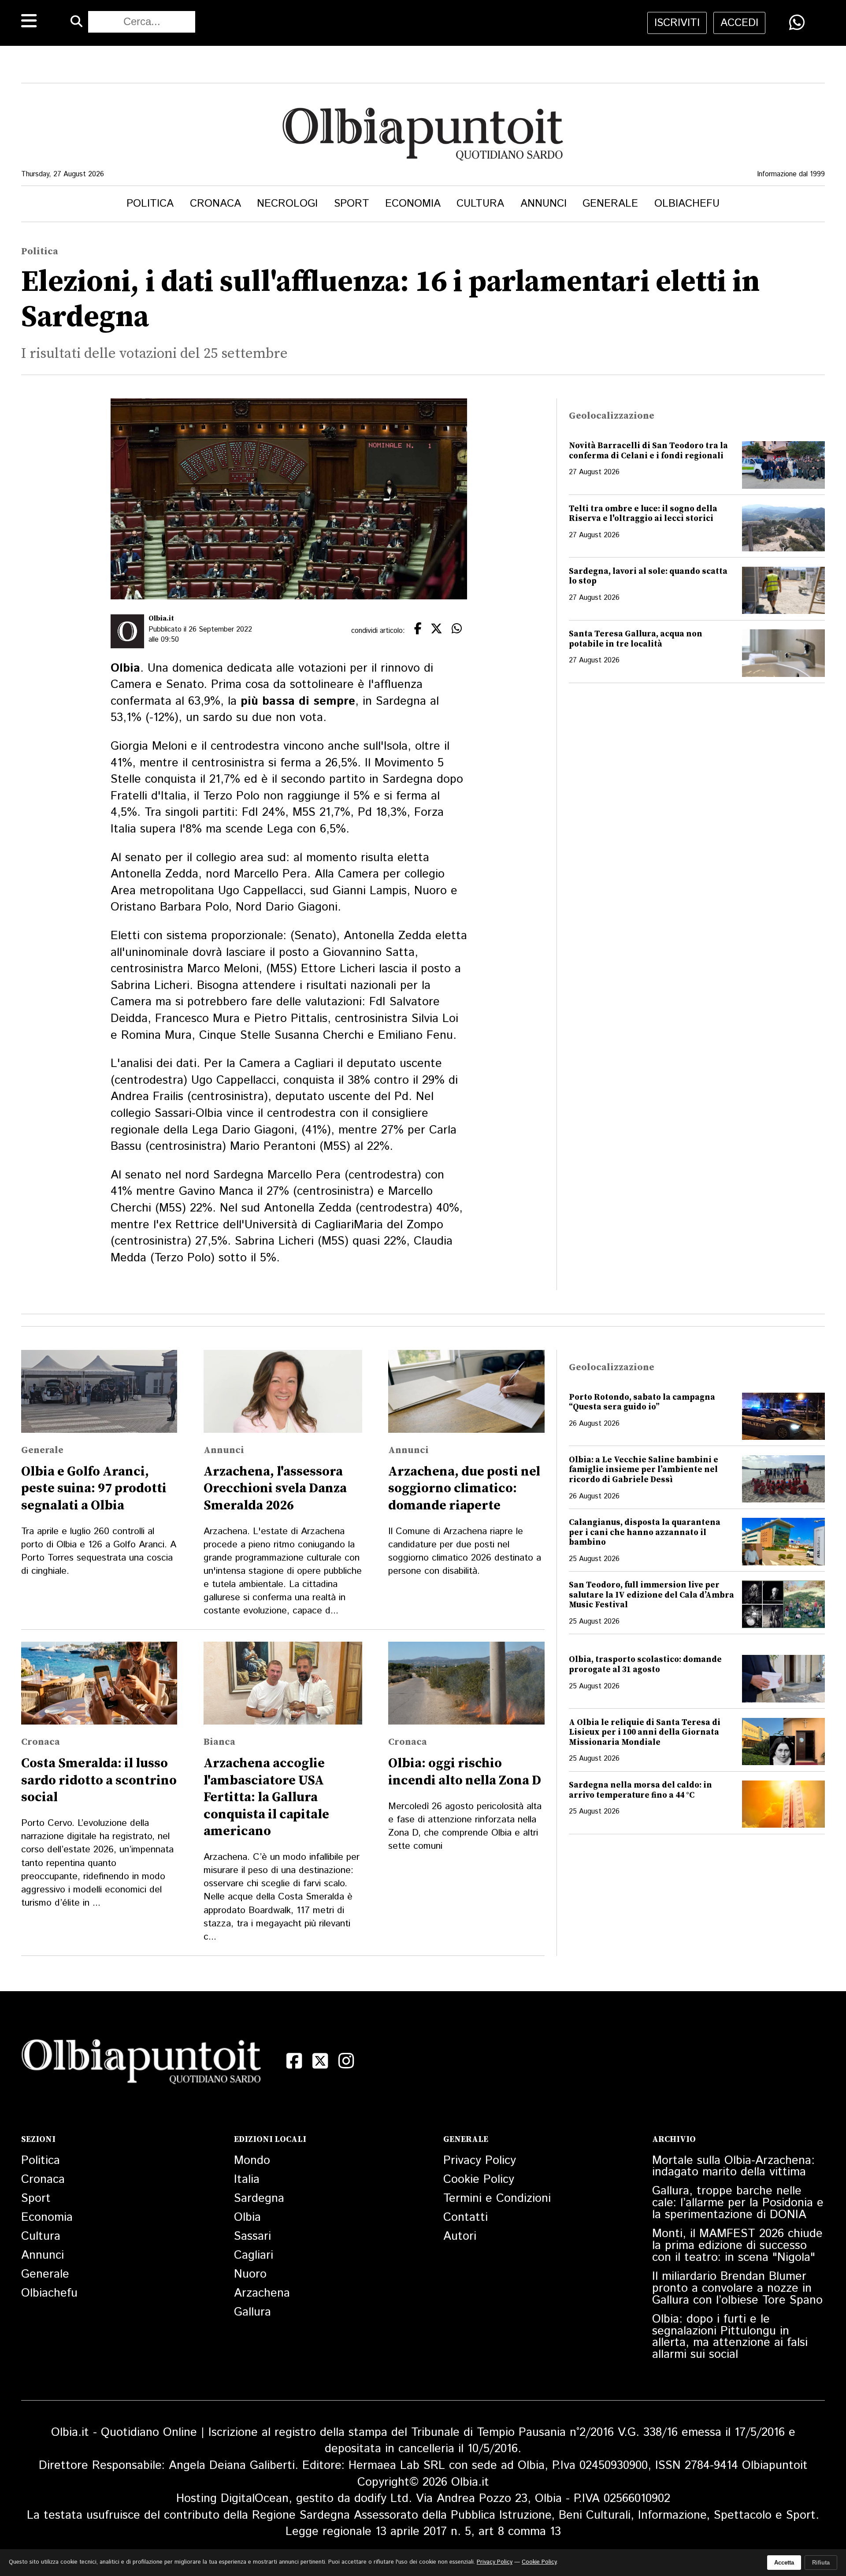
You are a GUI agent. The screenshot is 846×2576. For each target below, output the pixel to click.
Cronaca (215, 204)
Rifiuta (821, 2563)
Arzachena (262, 2293)
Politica (150, 204)
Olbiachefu (687, 204)
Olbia (247, 2217)
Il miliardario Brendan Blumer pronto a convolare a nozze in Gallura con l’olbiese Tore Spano (737, 2288)
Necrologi (287, 204)
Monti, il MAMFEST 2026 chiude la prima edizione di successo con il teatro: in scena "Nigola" (737, 2246)
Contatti (466, 2217)
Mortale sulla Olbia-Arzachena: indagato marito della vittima (733, 2167)
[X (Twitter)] (320, 2061)
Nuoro (250, 2274)
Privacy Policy (480, 2161)
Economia (413, 204)
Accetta (784, 2563)
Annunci (544, 204)
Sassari (252, 2236)
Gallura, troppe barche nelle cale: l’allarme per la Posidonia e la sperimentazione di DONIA (738, 2203)
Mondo (252, 2161)
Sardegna (259, 2199)
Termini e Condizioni (497, 2199)
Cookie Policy (479, 2180)
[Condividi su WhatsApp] (797, 22)
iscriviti (677, 23)
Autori (460, 2236)
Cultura (480, 204)
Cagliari (254, 2255)
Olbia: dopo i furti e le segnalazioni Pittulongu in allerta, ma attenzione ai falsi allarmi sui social (730, 2337)
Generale (610, 204)
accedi (739, 23)
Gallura (252, 2312)
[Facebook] (294, 2061)
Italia (247, 2180)
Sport (352, 204)
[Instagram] (346, 2061)
